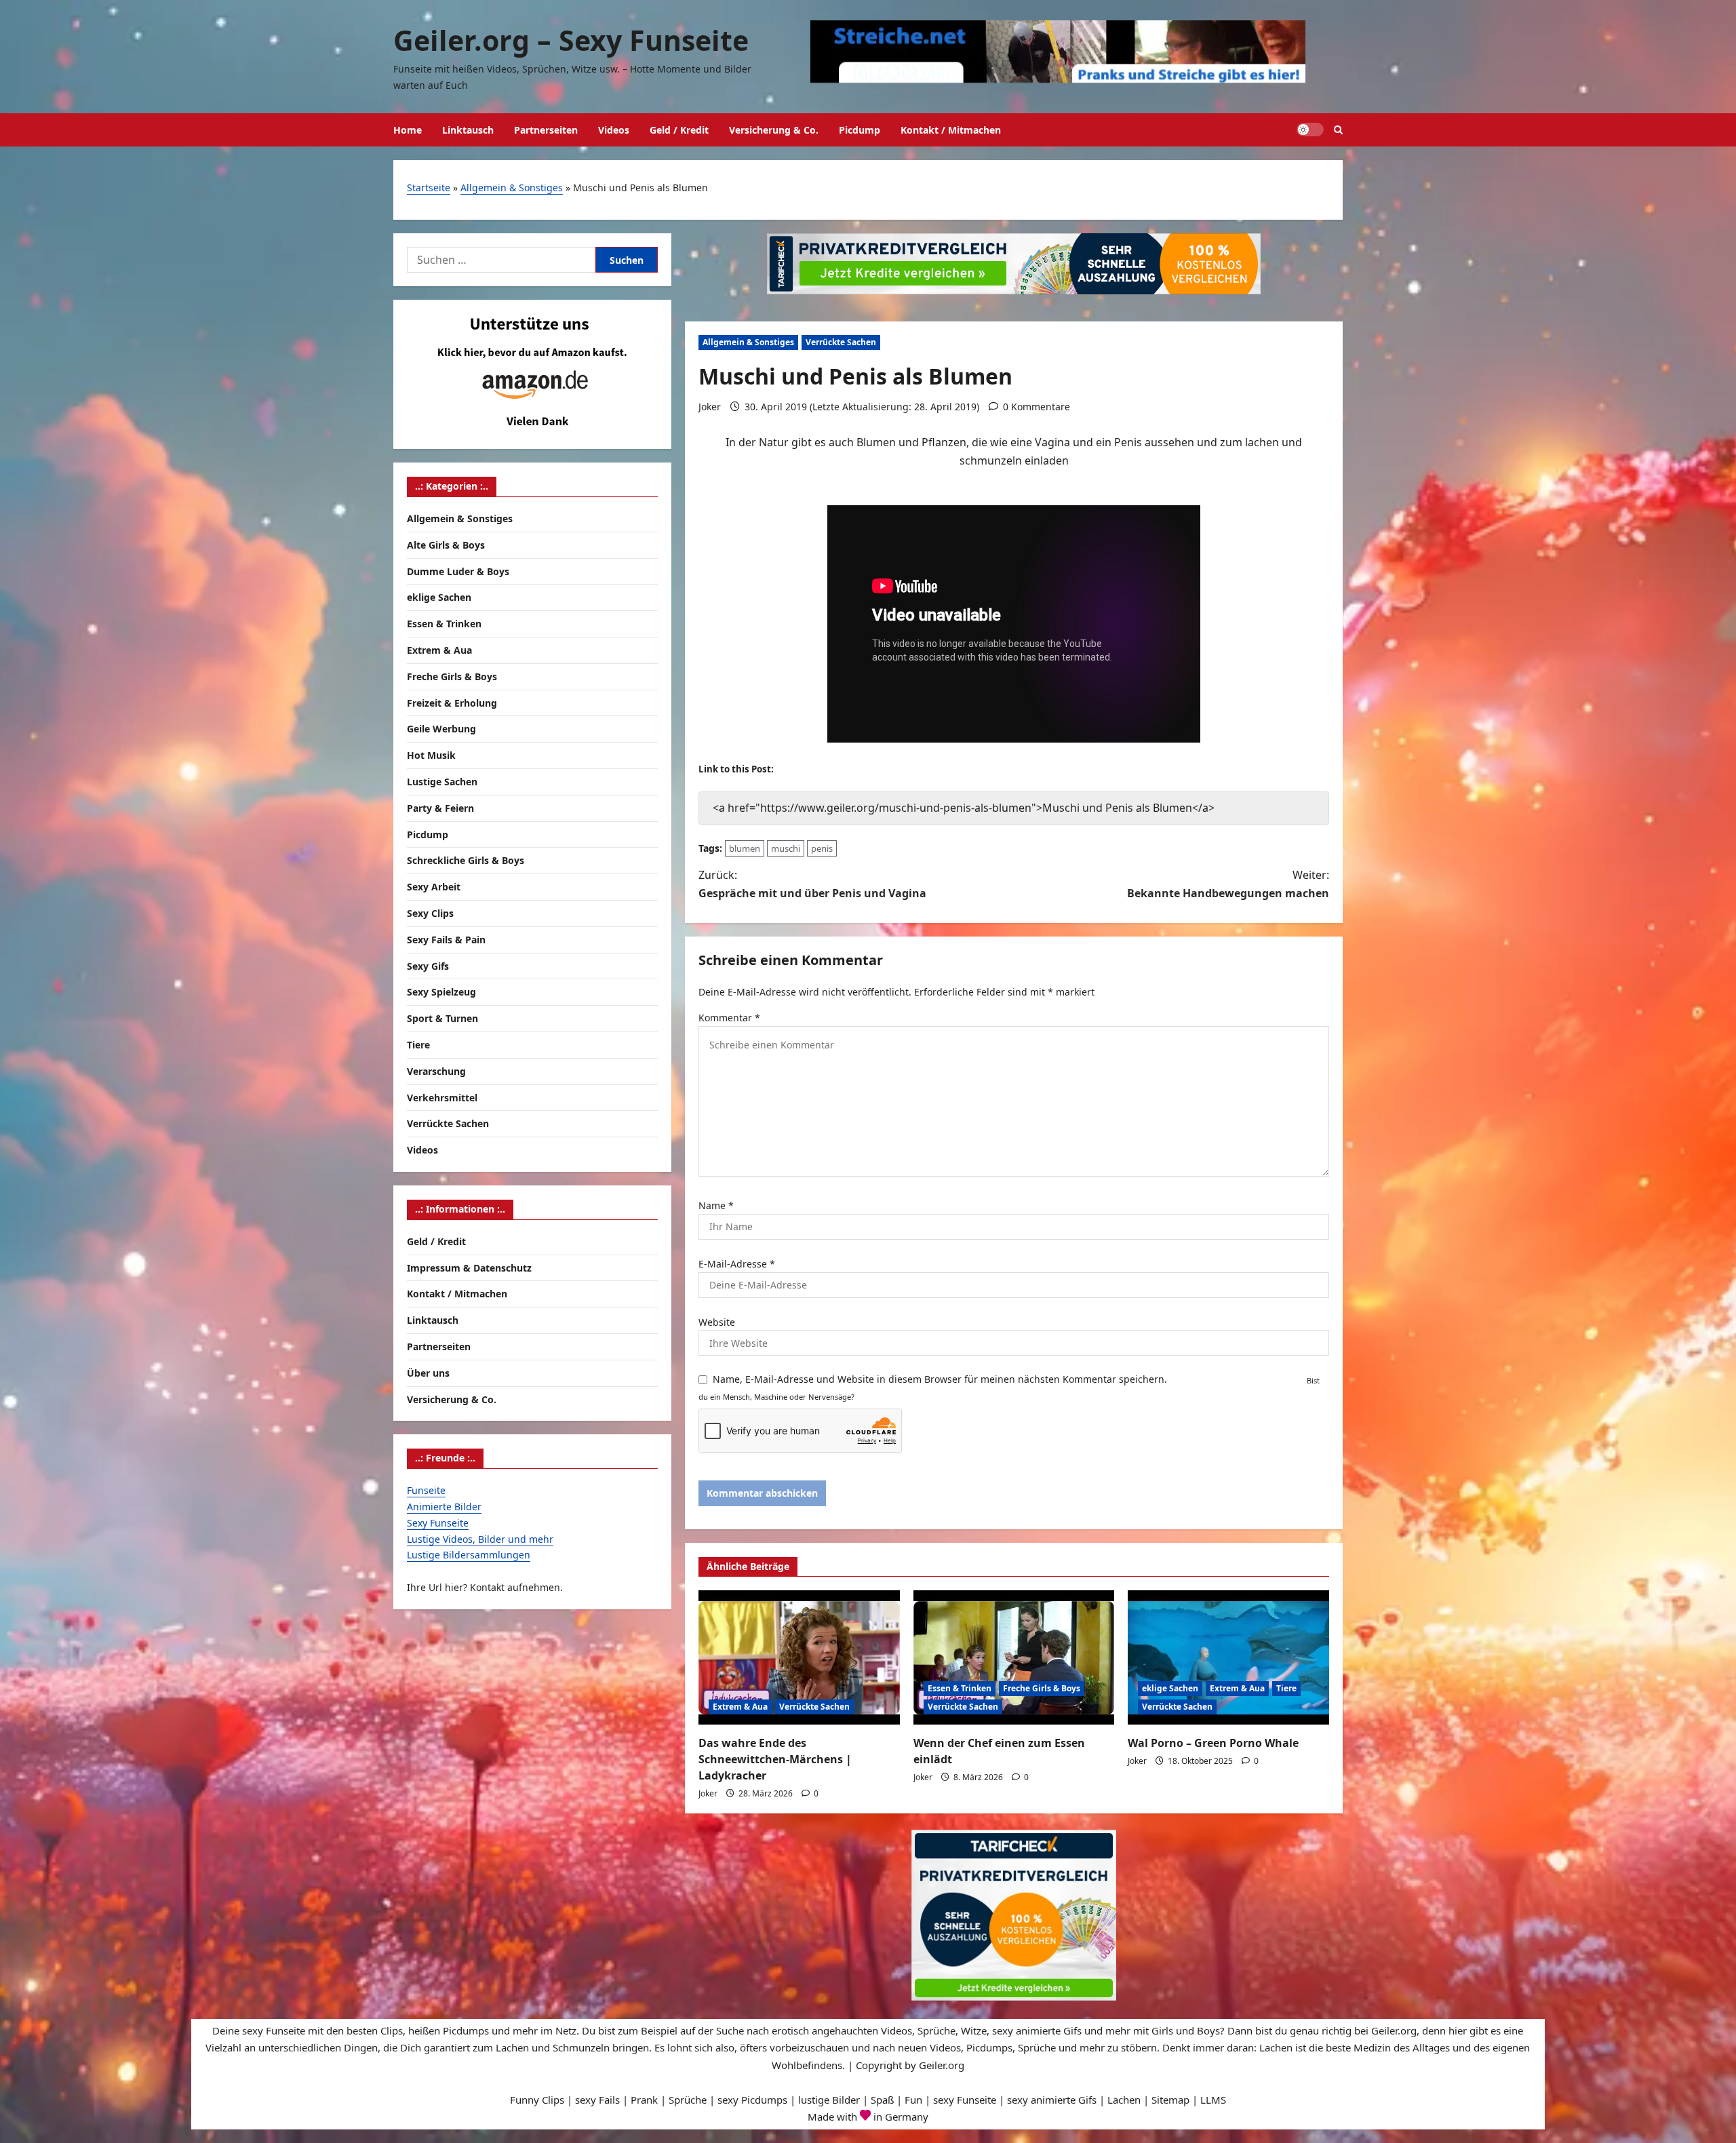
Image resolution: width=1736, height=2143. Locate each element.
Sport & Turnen (442, 1018)
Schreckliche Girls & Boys (466, 860)
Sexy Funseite (438, 1522)
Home (408, 130)
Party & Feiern (440, 807)
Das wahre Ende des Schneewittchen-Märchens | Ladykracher (775, 1759)
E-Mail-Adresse (737, 1264)
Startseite (429, 188)
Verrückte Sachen (841, 342)
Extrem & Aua (740, 1707)
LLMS (1213, 2100)
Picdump (860, 130)
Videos (614, 130)
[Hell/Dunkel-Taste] (1310, 130)
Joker (710, 407)
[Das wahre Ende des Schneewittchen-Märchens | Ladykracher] (799, 1657)
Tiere (1286, 1688)
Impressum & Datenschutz (469, 1267)
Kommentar (729, 1018)
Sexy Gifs (428, 965)
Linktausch (468, 130)
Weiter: (1228, 884)
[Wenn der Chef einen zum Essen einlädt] (1014, 1657)
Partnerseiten (546, 130)
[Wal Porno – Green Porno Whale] (1228, 1657)
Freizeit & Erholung (452, 702)
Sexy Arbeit (434, 886)
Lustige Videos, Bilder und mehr (480, 1538)
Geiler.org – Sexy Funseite (571, 40)
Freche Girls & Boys (1042, 1688)
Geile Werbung (441, 729)
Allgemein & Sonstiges (512, 188)
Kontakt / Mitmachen (951, 130)
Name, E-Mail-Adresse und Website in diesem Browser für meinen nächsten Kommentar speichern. (940, 1379)
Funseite (426, 1490)
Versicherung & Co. (774, 130)
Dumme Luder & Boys (458, 571)
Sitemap (1170, 2100)
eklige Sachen (1170, 1688)
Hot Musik (431, 754)
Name (716, 1205)
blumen (745, 848)
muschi (786, 848)
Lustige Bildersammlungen (469, 1554)
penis (822, 848)
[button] (1338, 130)
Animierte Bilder (444, 1506)
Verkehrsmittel (442, 1097)
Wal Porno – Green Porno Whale (1213, 1743)
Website (717, 1322)
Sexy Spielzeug (441, 992)
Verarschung (436, 1070)
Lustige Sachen (442, 781)
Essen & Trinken (960, 1688)
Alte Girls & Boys (446, 544)
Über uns (428, 1372)
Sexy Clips (430, 912)
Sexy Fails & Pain (446, 939)
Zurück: (812, 884)
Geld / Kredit (679, 130)
